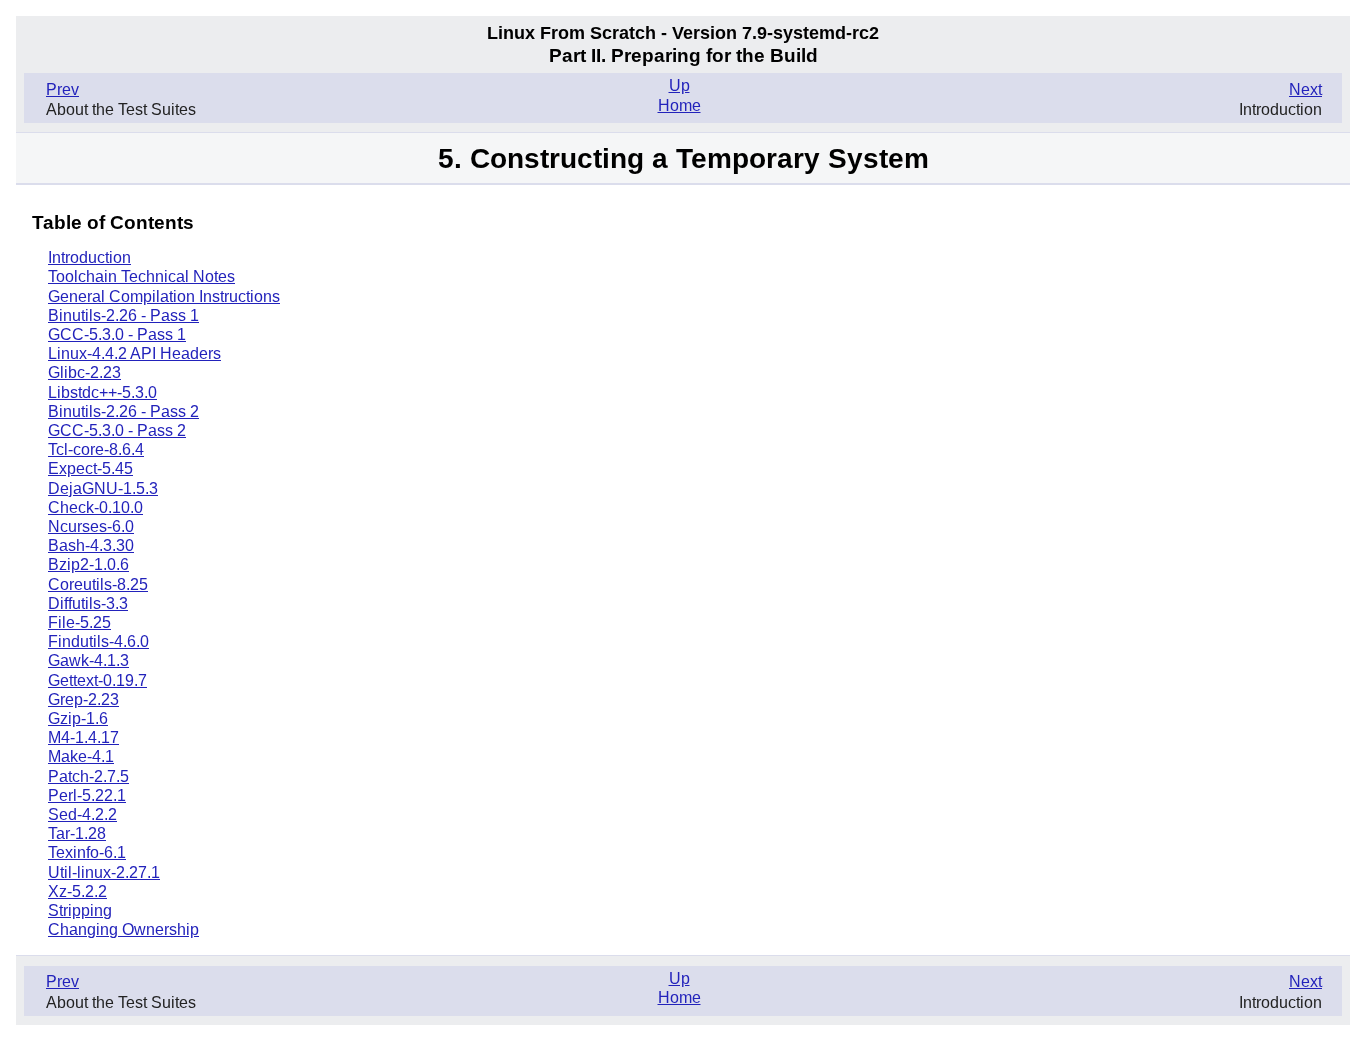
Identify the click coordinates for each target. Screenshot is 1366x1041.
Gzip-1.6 (78, 718)
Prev (62, 89)
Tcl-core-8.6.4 (96, 449)
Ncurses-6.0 (91, 526)
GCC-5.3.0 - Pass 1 (117, 334)
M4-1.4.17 (83, 737)
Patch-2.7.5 (88, 776)
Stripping (80, 910)
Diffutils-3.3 (88, 603)
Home (679, 105)
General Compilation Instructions (164, 296)
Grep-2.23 (83, 699)
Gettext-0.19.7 (97, 680)
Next (1305, 89)
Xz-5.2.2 (77, 891)
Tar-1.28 (77, 833)
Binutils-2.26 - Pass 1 (123, 315)
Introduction (89, 257)
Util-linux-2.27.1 (104, 872)
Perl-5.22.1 (87, 795)
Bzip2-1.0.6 (88, 564)
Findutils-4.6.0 (98, 641)
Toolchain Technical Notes (141, 276)
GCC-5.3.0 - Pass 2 (117, 430)
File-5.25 (79, 622)
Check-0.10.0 (95, 507)
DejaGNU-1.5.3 (103, 488)
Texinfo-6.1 (87, 852)
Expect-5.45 (90, 468)
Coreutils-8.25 (98, 584)
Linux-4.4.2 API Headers (134, 353)
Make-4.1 (81, 756)
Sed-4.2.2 (82, 814)
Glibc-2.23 (84, 372)
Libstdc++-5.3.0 (102, 392)
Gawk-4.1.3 (88, 660)
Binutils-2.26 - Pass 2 (123, 411)
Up (679, 85)
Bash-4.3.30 (91, 545)
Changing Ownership (123, 929)
